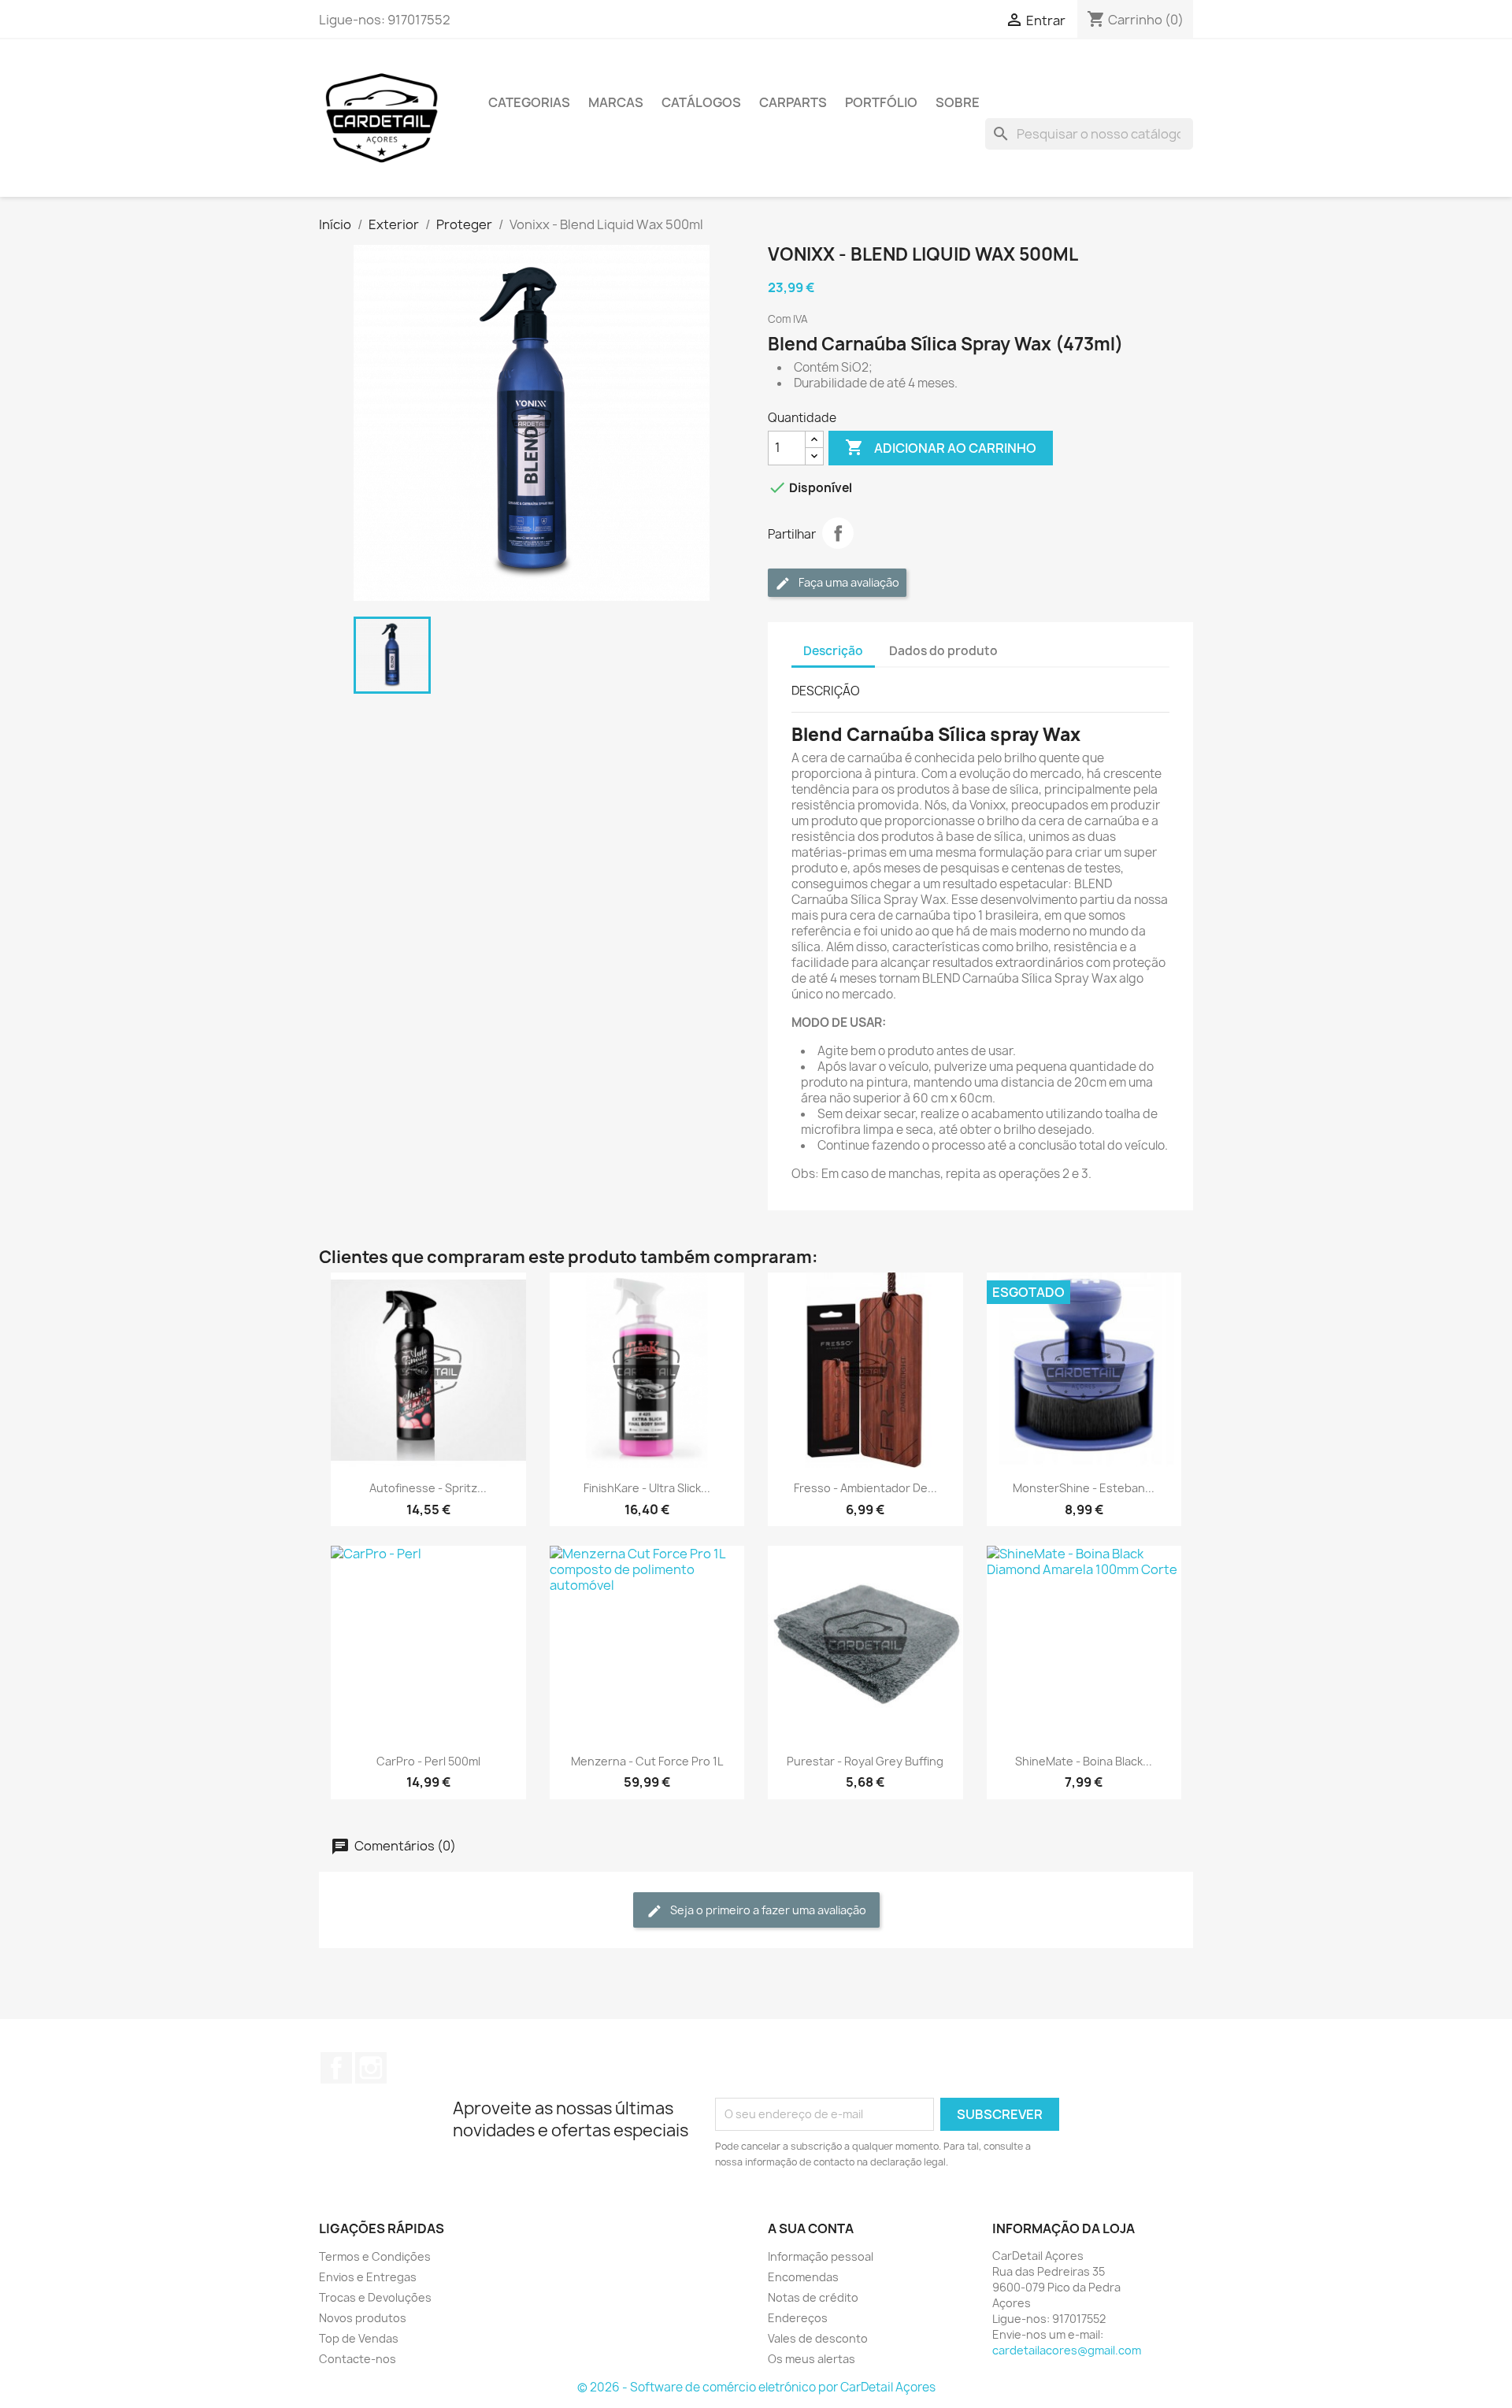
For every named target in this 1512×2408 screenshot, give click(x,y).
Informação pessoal (821, 2256)
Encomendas (803, 2277)
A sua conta (811, 2228)
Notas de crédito (813, 2297)
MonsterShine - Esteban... (1084, 1488)
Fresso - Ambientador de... (865, 1488)
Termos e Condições (375, 2256)
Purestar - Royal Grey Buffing (865, 1761)
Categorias (529, 102)
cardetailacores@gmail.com (1067, 2350)
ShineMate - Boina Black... (1084, 1761)
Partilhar (838, 533)
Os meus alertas (812, 2359)
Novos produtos (363, 2318)
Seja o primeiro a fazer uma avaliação (767, 1910)
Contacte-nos (358, 2359)
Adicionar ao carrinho (941, 447)
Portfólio (881, 102)
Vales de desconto (818, 2338)
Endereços (798, 2318)
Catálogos (701, 102)
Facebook (336, 2068)
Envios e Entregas (368, 2277)
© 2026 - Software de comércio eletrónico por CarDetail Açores (756, 2387)
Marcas (616, 102)
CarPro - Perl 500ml (428, 1761)
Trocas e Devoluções (375, 2297)
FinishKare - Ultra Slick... (647, 1488)
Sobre (958, 102)
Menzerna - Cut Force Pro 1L (647, 1761)
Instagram (371, 2068)
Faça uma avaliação (848, 582)
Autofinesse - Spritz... (428, 1488)
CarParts (793, 102)
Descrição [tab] (833, 651)
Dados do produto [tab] (943, 651)
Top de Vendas (359, 2338)
